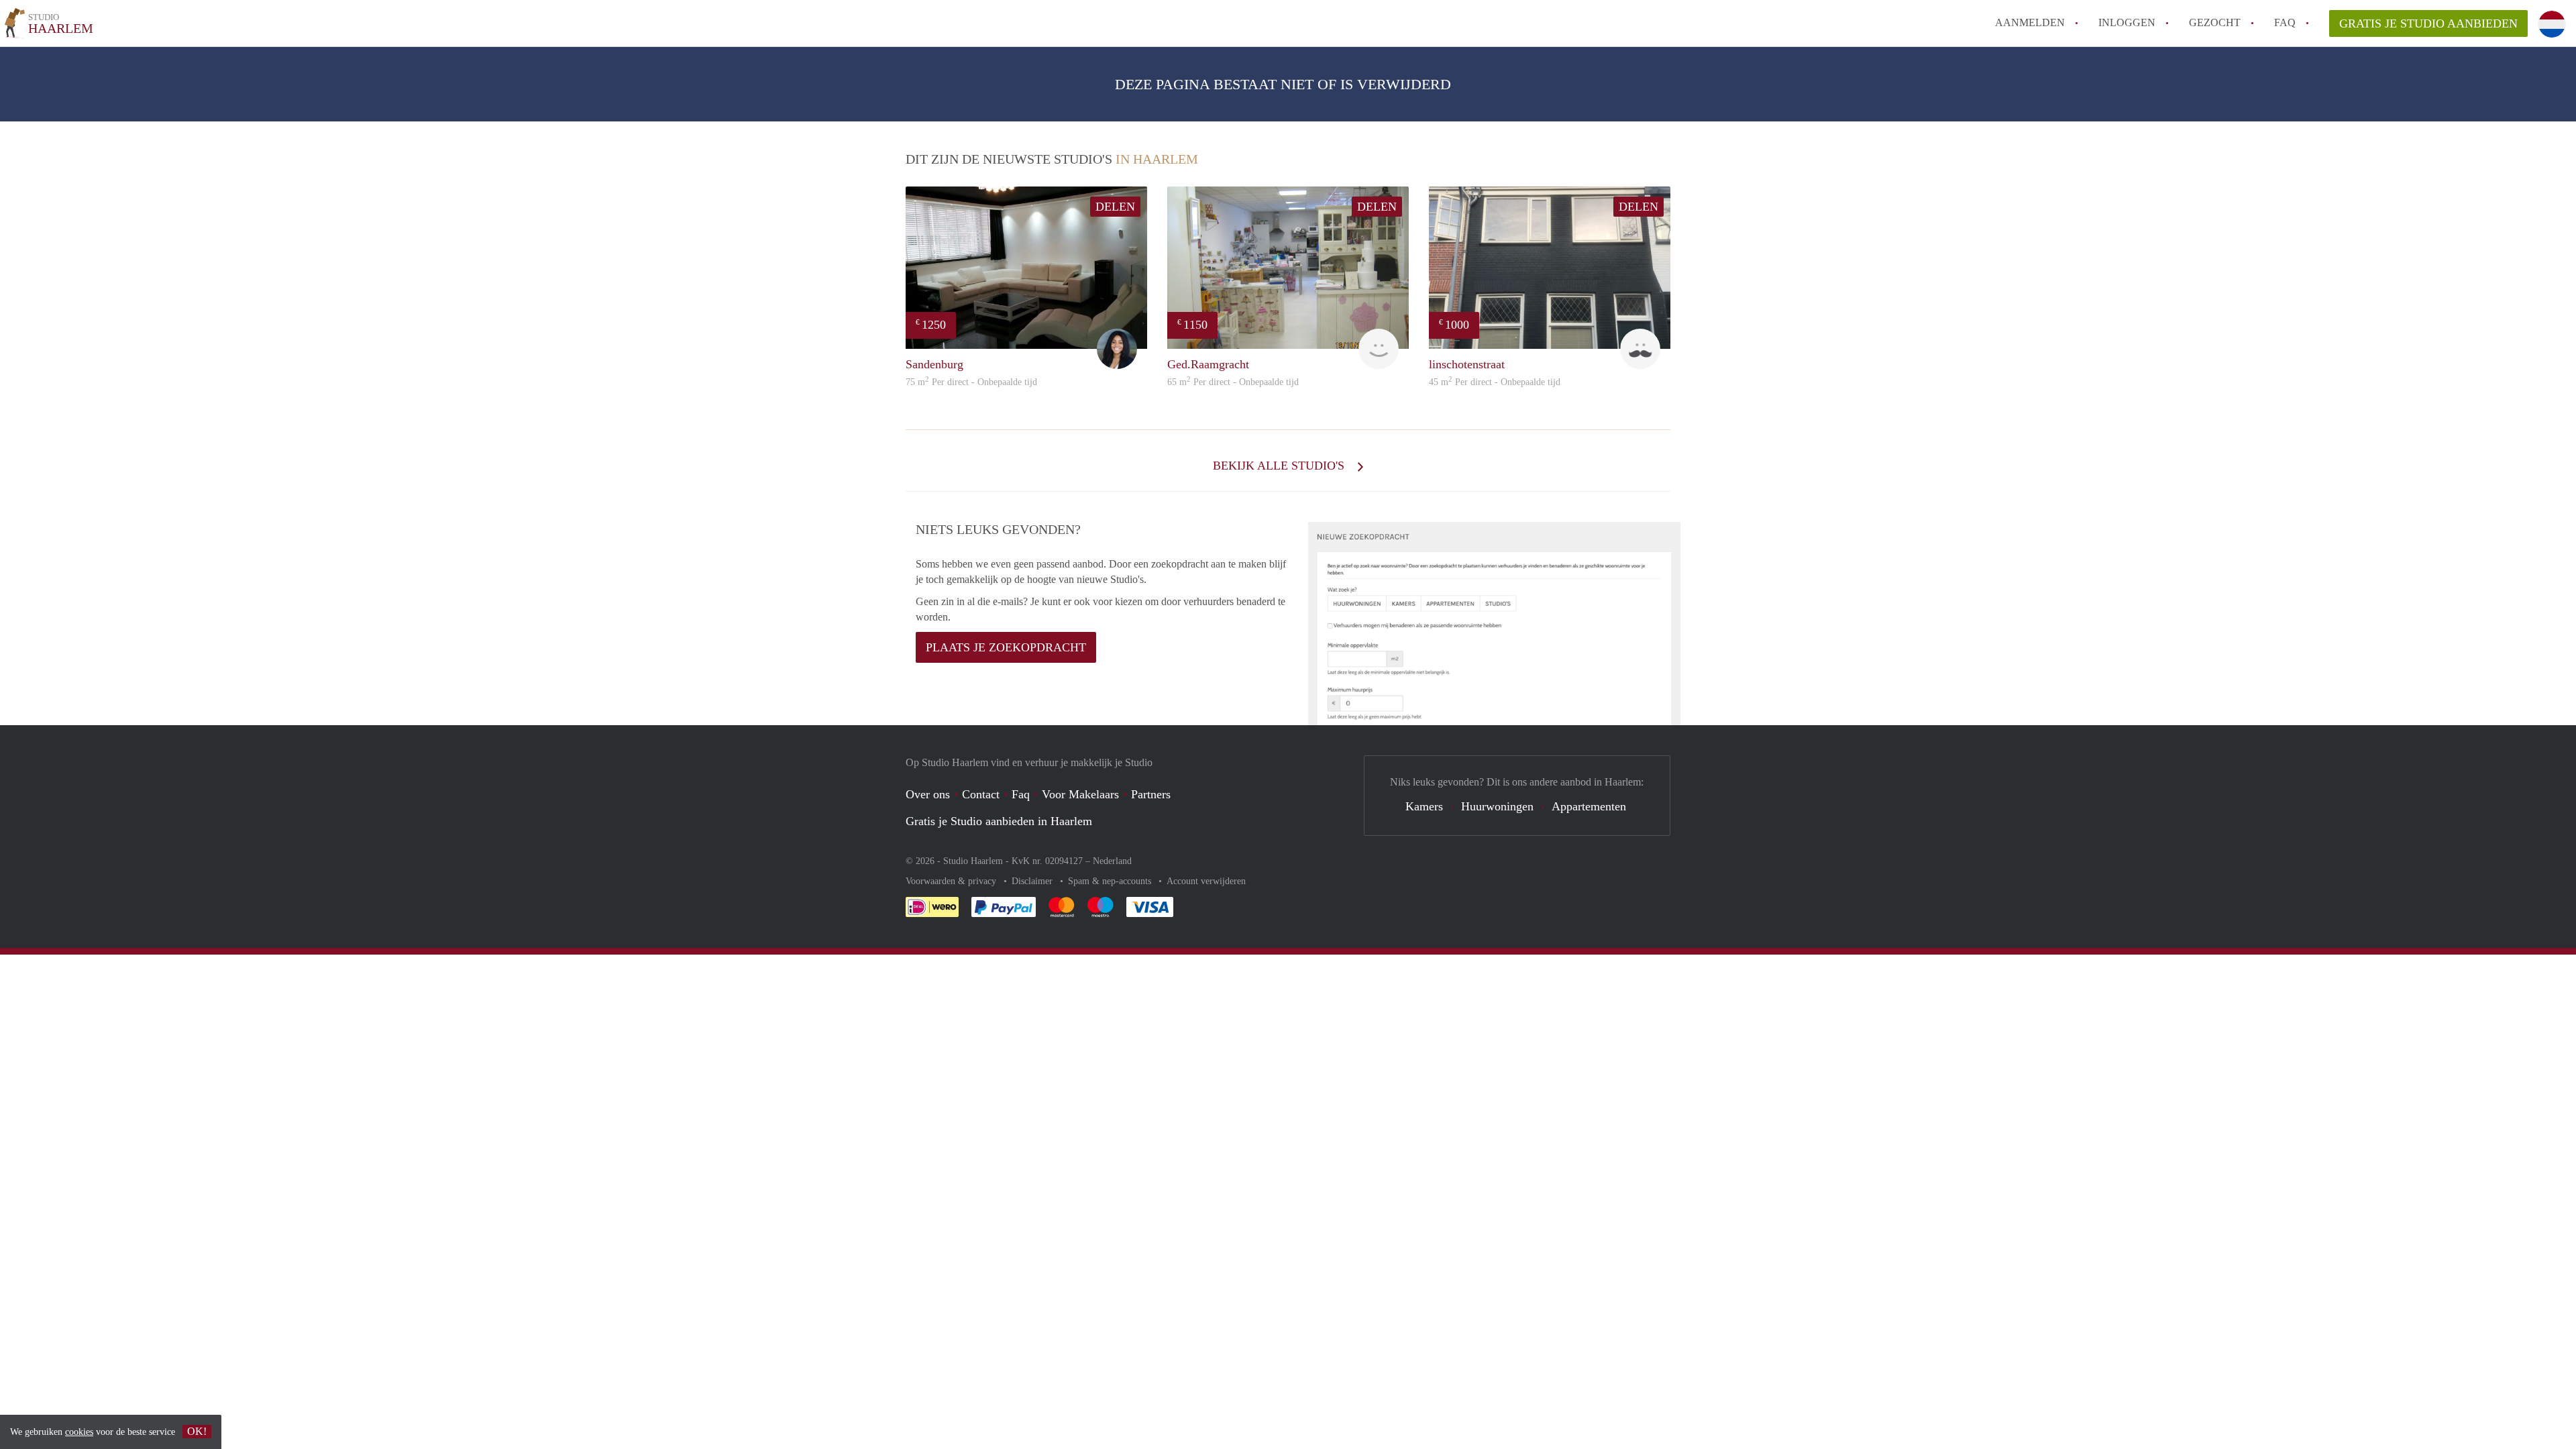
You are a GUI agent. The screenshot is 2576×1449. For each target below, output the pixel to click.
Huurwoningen (1497, 806)
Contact (981, 794)
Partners (1151, 794)
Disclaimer (1033, 881)
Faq (1021, 794)
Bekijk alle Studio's (1280, 466)
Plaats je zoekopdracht (1006, 647)
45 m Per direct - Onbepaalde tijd (1495, 382)
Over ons (928, 794)
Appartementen (1589, 806)
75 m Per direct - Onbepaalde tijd (971, 382)
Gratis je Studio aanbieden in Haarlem (999, 821)
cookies (79, 1432)
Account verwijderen (1206, 881)
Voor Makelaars (1080, 794)
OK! (197, 1431)
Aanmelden (2030, 22)
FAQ (2285, 22)
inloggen (2127, 22)
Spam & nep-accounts (1111, 881)
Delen (1115, 207)
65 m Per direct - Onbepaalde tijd (1233, 382)
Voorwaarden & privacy (952, 881)
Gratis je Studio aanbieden (2428, 23)
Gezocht (2215, 22)
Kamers (1424, 806)
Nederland (1112, 861)
